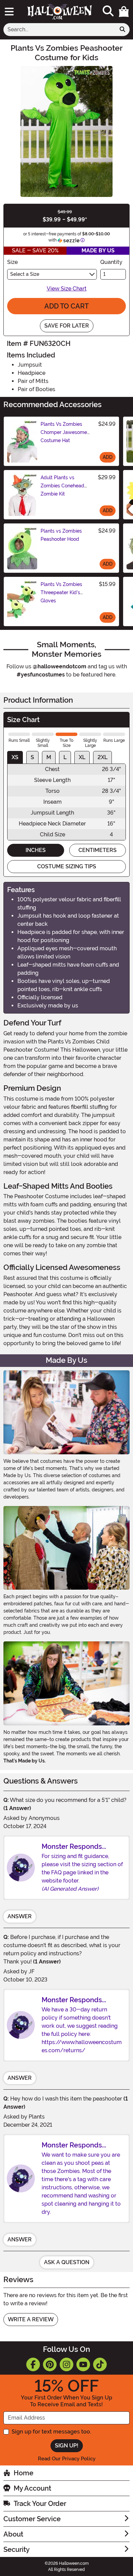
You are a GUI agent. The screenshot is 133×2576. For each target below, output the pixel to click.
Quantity (111, 262)
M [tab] (49, 757)
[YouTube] (83, 2364)
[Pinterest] (50, 2364)
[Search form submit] (122, 30)
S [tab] (32, 757)
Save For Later (67, 326)
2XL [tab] (102, 757)
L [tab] (65, 757)
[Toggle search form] (108, 11)
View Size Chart (67, 289)
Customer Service (32, 2519)
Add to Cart (66, 306)
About (13, 2534)
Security (17, 2549)
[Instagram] (66, 2364)
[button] (124, 12)
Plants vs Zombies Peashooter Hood (61, 535)
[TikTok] (100, 2364)
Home (24, 2473)
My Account (32, 2488)
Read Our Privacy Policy (67, 2459)
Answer (20, 1916)
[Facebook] (33, 2364)
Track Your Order (40, 2504)
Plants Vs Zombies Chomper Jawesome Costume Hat (64, 432)
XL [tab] (82, 757)
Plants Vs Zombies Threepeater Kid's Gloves (61, 592)
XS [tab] (15, 757)
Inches (36, 850)
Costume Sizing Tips (67, 866)
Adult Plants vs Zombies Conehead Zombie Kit (62, 486)
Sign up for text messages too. (51, 2432)
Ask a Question (67, 2262)
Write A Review (31, 2319)
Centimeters (98, 850)
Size (12, 262)
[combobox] (60, 30)
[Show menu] (9, 12)
